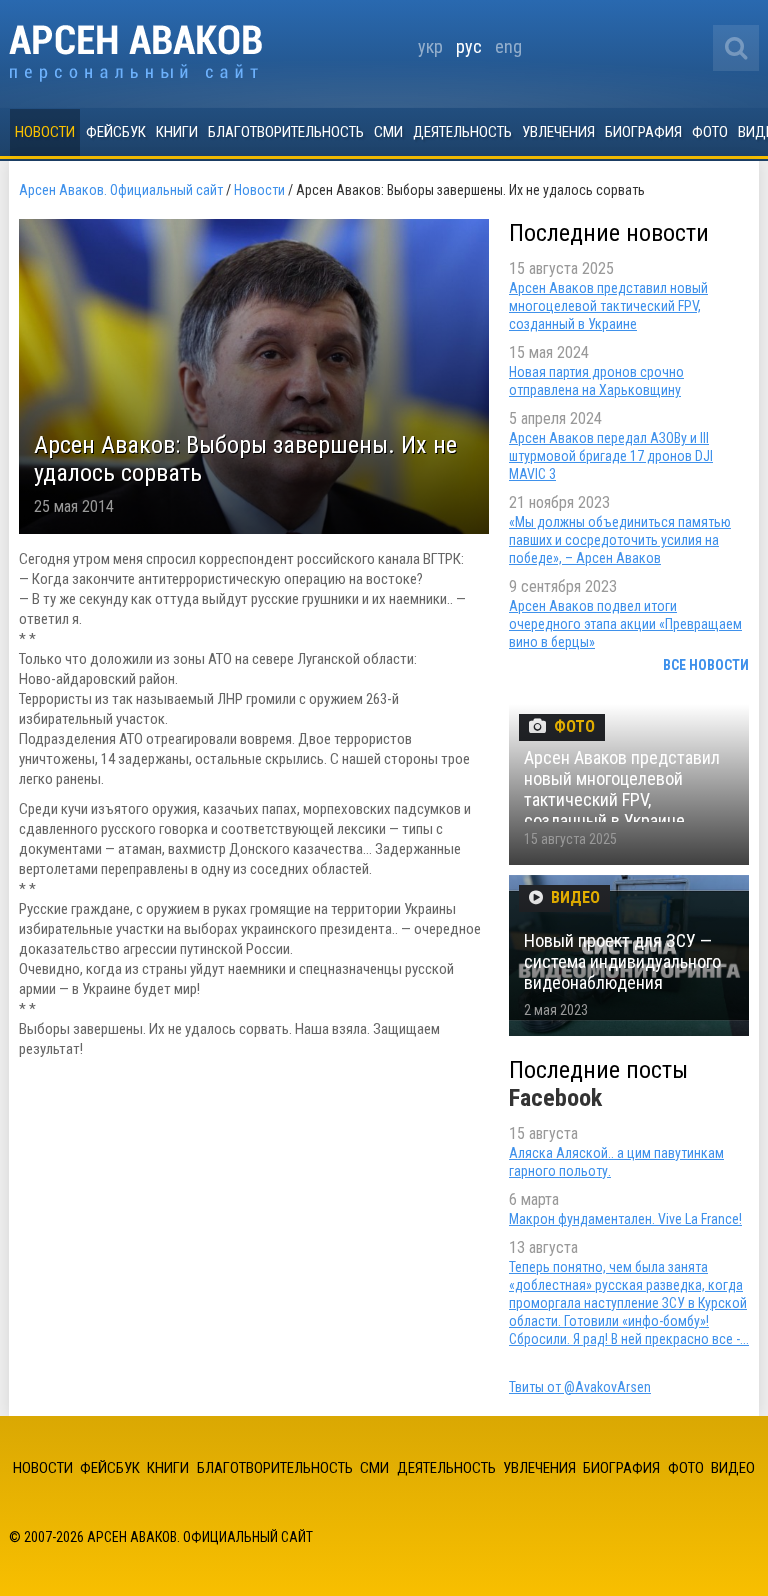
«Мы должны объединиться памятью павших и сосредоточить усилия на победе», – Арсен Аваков (620, 540)
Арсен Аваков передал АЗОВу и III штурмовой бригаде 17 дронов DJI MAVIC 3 (611, 456)
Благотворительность (286, 132)
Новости (45, 132)
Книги (177, 132)
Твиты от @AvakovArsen (580, 1387)
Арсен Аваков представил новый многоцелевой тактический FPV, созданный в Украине (608, 306)
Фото (710, 132)
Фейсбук (116, 132)
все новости (706, 665)
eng (508, 46)
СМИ (388, 132)
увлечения (558, 132)
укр (430, 46)
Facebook (555, 1098)
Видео (733, 1468)
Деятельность (462, 132)
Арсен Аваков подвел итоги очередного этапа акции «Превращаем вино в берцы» (625, 624)
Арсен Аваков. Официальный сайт (135, 53)
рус (469, 46)
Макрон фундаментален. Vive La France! (625, 1219)
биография (643, 132)
